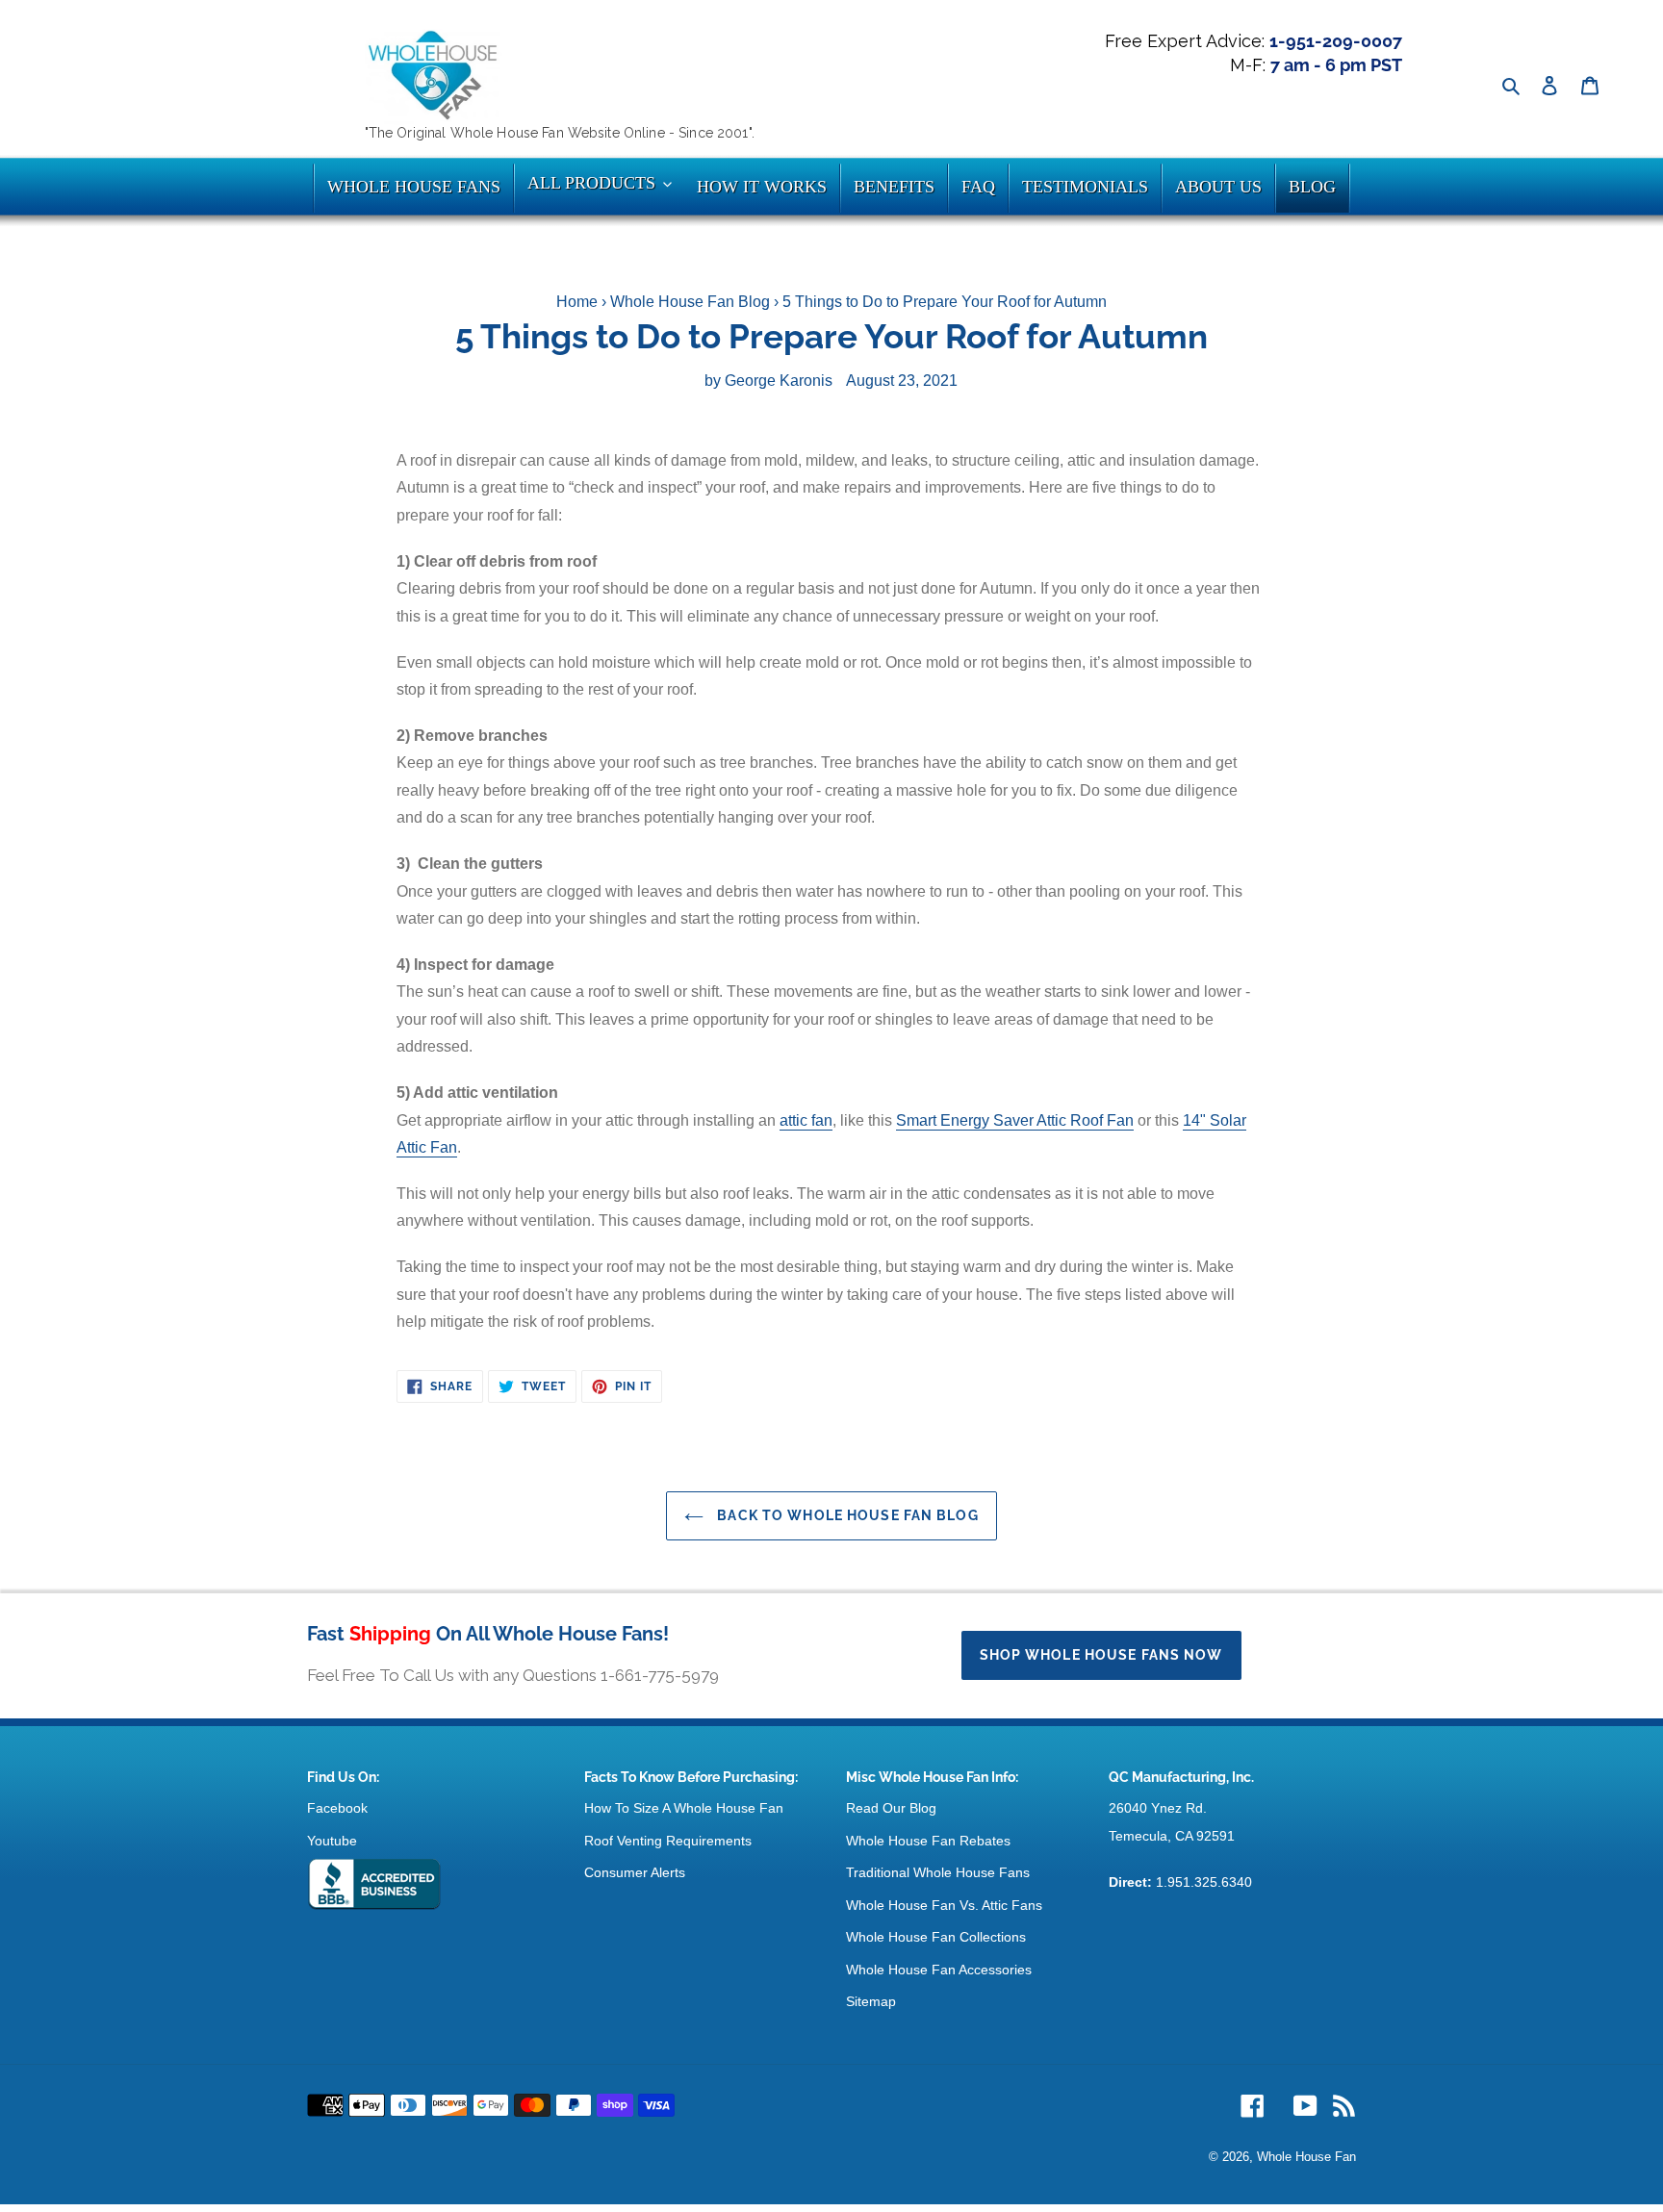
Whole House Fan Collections (936, 1937)
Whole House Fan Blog (690, 302)
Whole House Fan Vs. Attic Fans (944, 1905)
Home (577, 302)
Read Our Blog (891, 1808)
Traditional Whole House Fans (938, 1872)
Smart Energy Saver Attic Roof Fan (1015, 1120)
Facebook (337, 1808)
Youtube (332, 1841)
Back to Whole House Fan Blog (845, 1515)
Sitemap (871, 2001)
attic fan (806, 1120)
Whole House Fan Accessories (939, 1970)
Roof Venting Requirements (668, 1841)
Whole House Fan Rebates (928, 1841)
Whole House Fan (1306, 2157)
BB (374, 1885)
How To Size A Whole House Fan (684, 1808)
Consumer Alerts (635, 1872)
